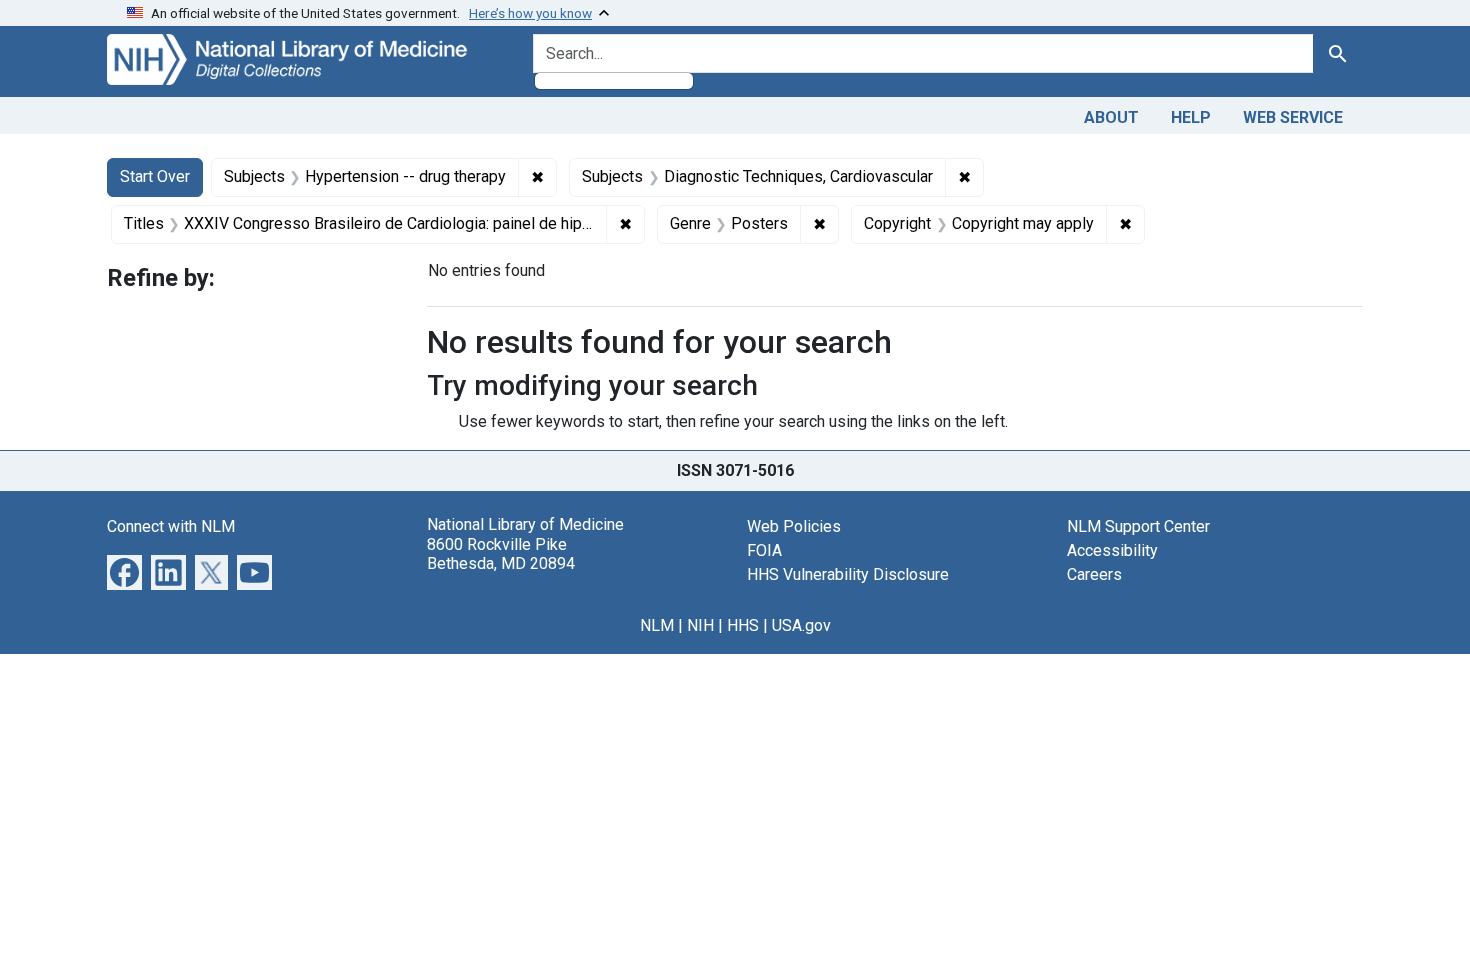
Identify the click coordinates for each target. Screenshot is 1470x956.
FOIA (764, 550)
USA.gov (801, 625)
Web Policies (794, 526)
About (1111, 117)
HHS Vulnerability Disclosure (848, 574)
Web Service (1293, 117)
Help (1191, 117)
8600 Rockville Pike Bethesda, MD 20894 (501, 554)
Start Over (155, 176)
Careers (1094, 574)
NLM (657, 625)
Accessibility (1112, 550)
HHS (743, 625)
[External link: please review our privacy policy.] (124, 571)
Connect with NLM (171, 526)
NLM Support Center (1138, 526)
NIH (700, 625)
